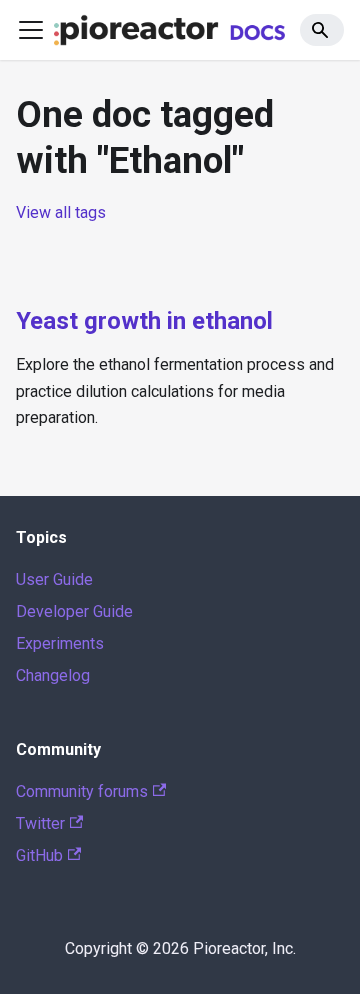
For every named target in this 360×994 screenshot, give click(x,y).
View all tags (61, 212)
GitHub (39, 855)
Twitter (40, 823)
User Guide (54, 579)
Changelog (53, 675)
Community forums (82, 791)
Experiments (60, 643)
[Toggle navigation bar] (31, 30)
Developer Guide (74, 611)
